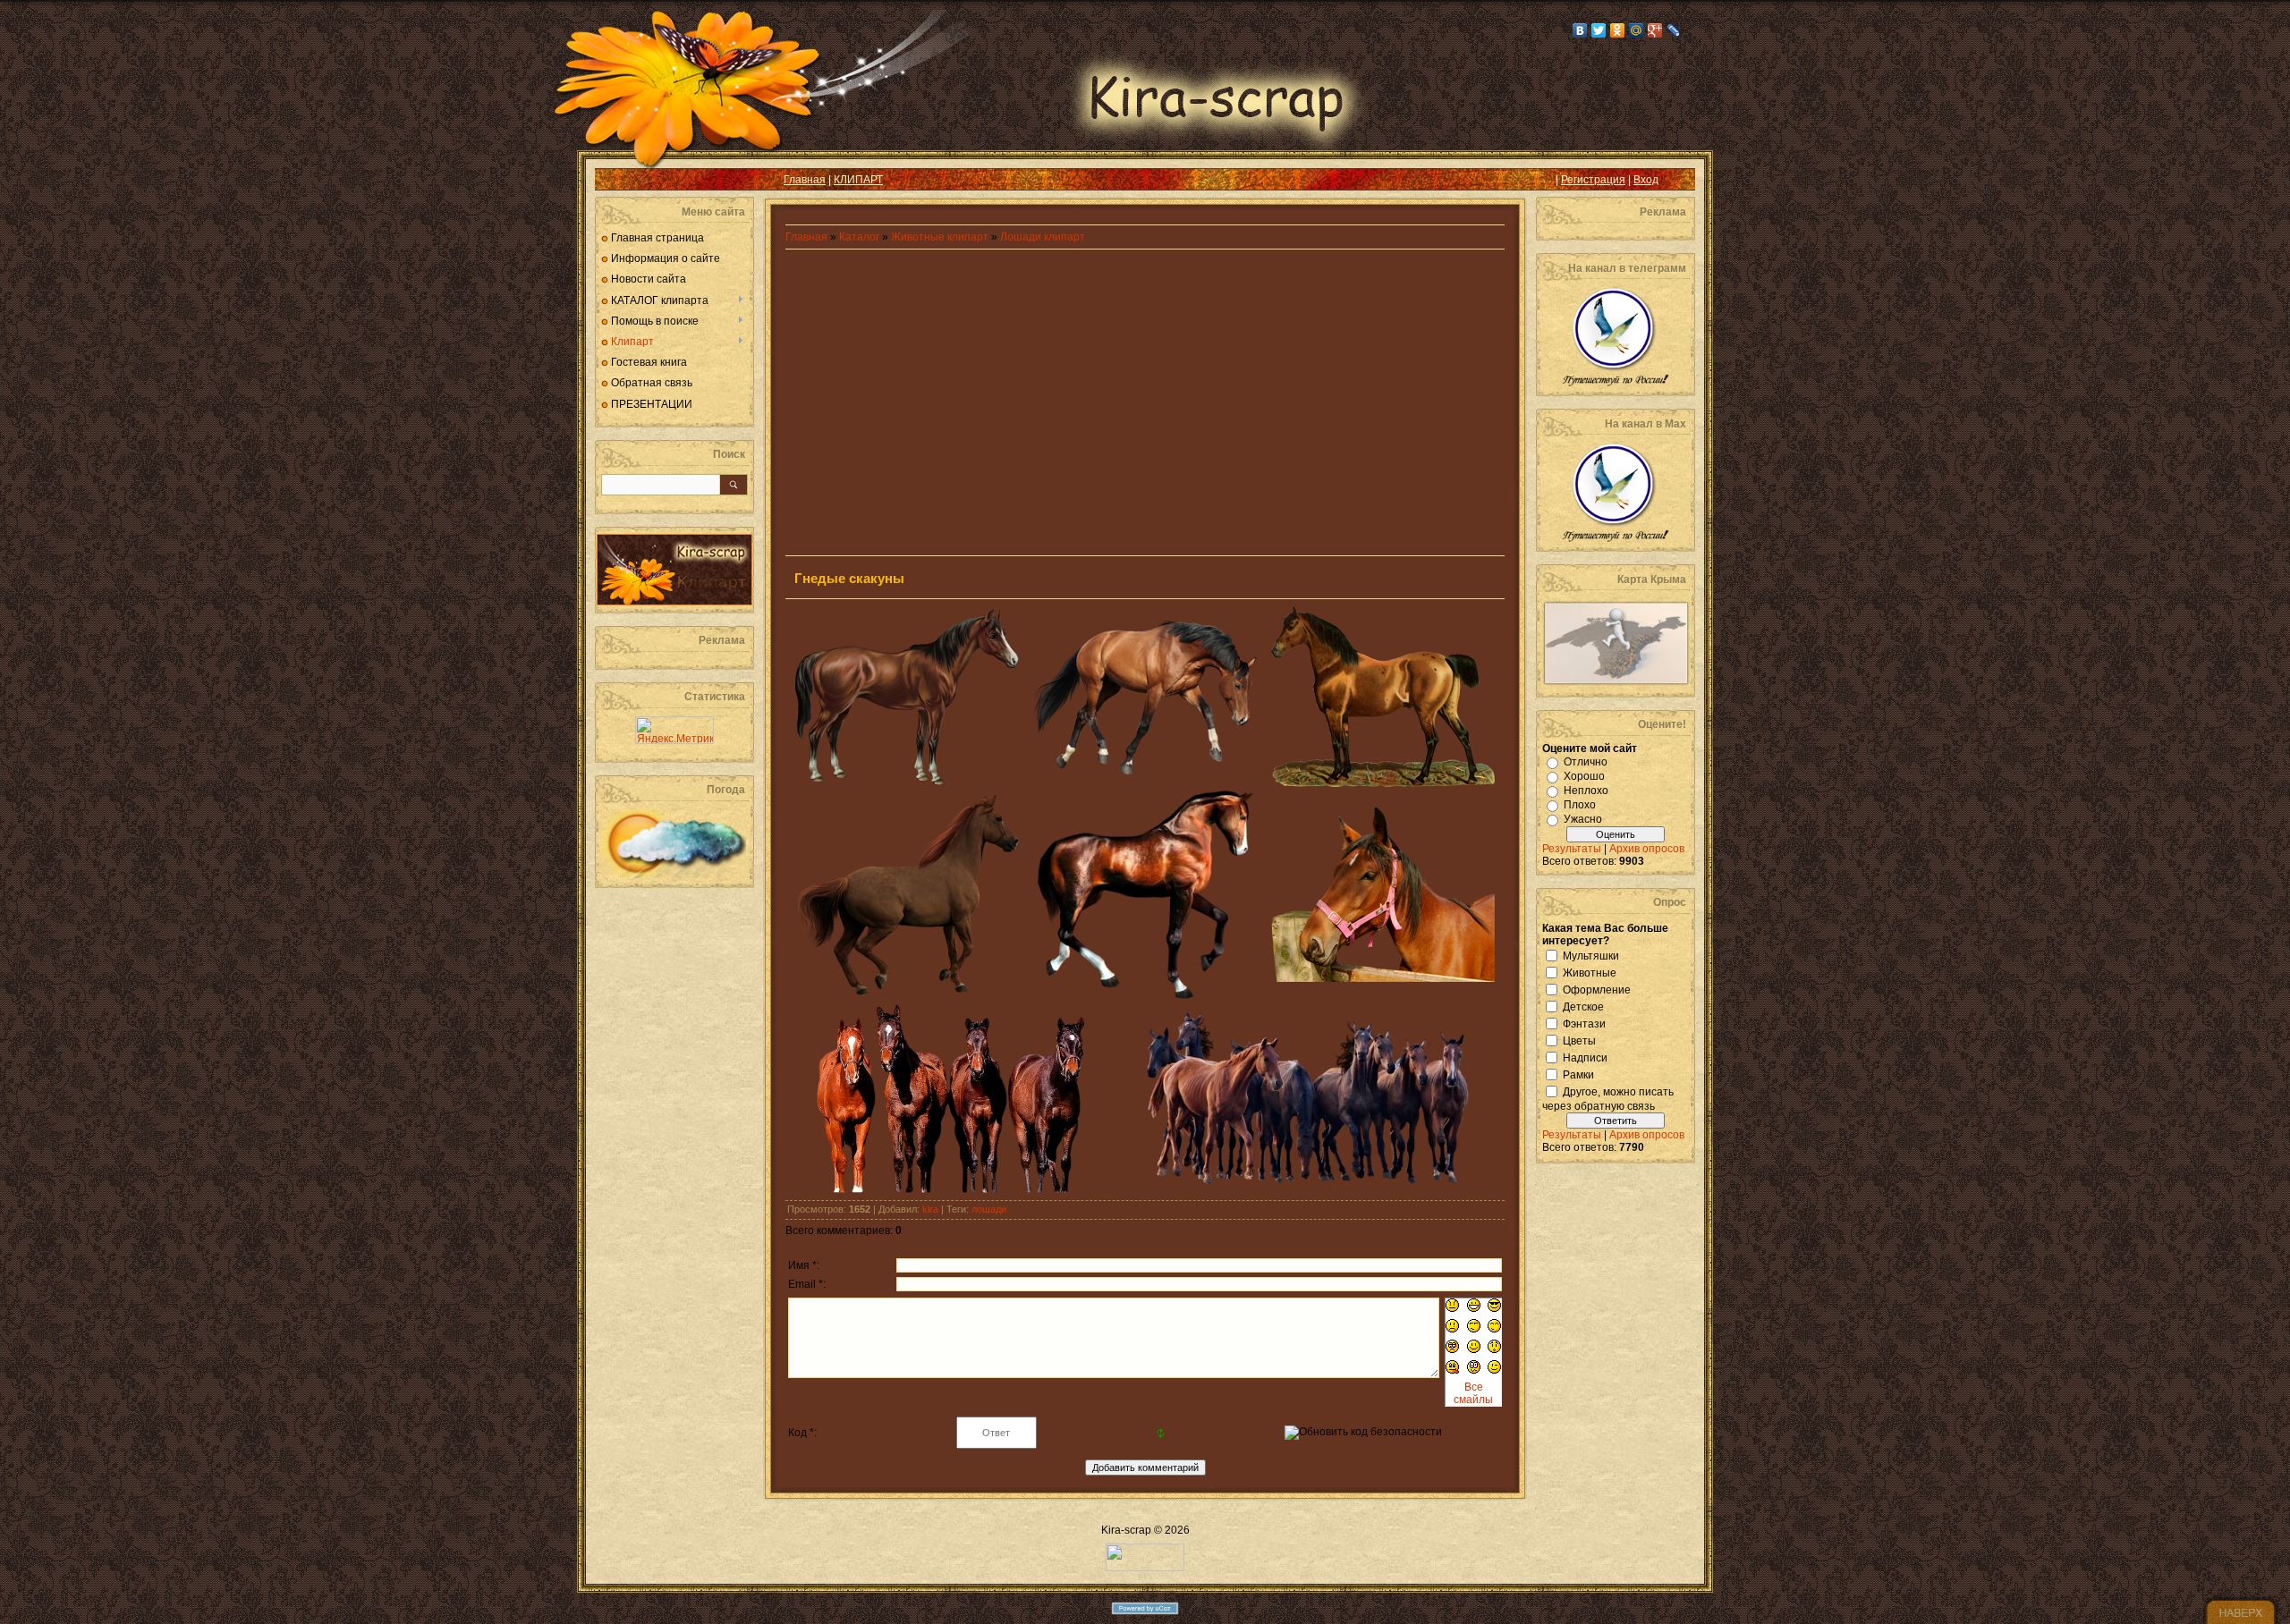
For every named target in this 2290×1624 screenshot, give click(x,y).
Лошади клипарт (1043, 237)
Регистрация (1593, 180)
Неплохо (1586, 791)
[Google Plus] (1655, 30)
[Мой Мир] (1637, 30)
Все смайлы (1473, 1393)
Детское (1583, 1006)
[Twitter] (1599, 30)
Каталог (861, 237)
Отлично (1586, 762)
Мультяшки (1591, 955)
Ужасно (1583, 819)
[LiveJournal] (1674, 30)
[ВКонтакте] (1580, 30)
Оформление (1597, 989)
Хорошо (1584, 776)
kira (930, 1209)
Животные (1590, 972)
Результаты (1572, 849)
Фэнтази (1584, 1023)
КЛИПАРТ (858, 180)
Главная (805, 180)
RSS (623, 180)
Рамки (1578, 1074)
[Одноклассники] (1618, 30)
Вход (1646, 180)
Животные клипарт (940, 237)
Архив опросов (1647, 849)
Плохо (1580, 805)
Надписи (1585, 1057)
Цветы (1579, 1040)
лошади (989, 1209)
